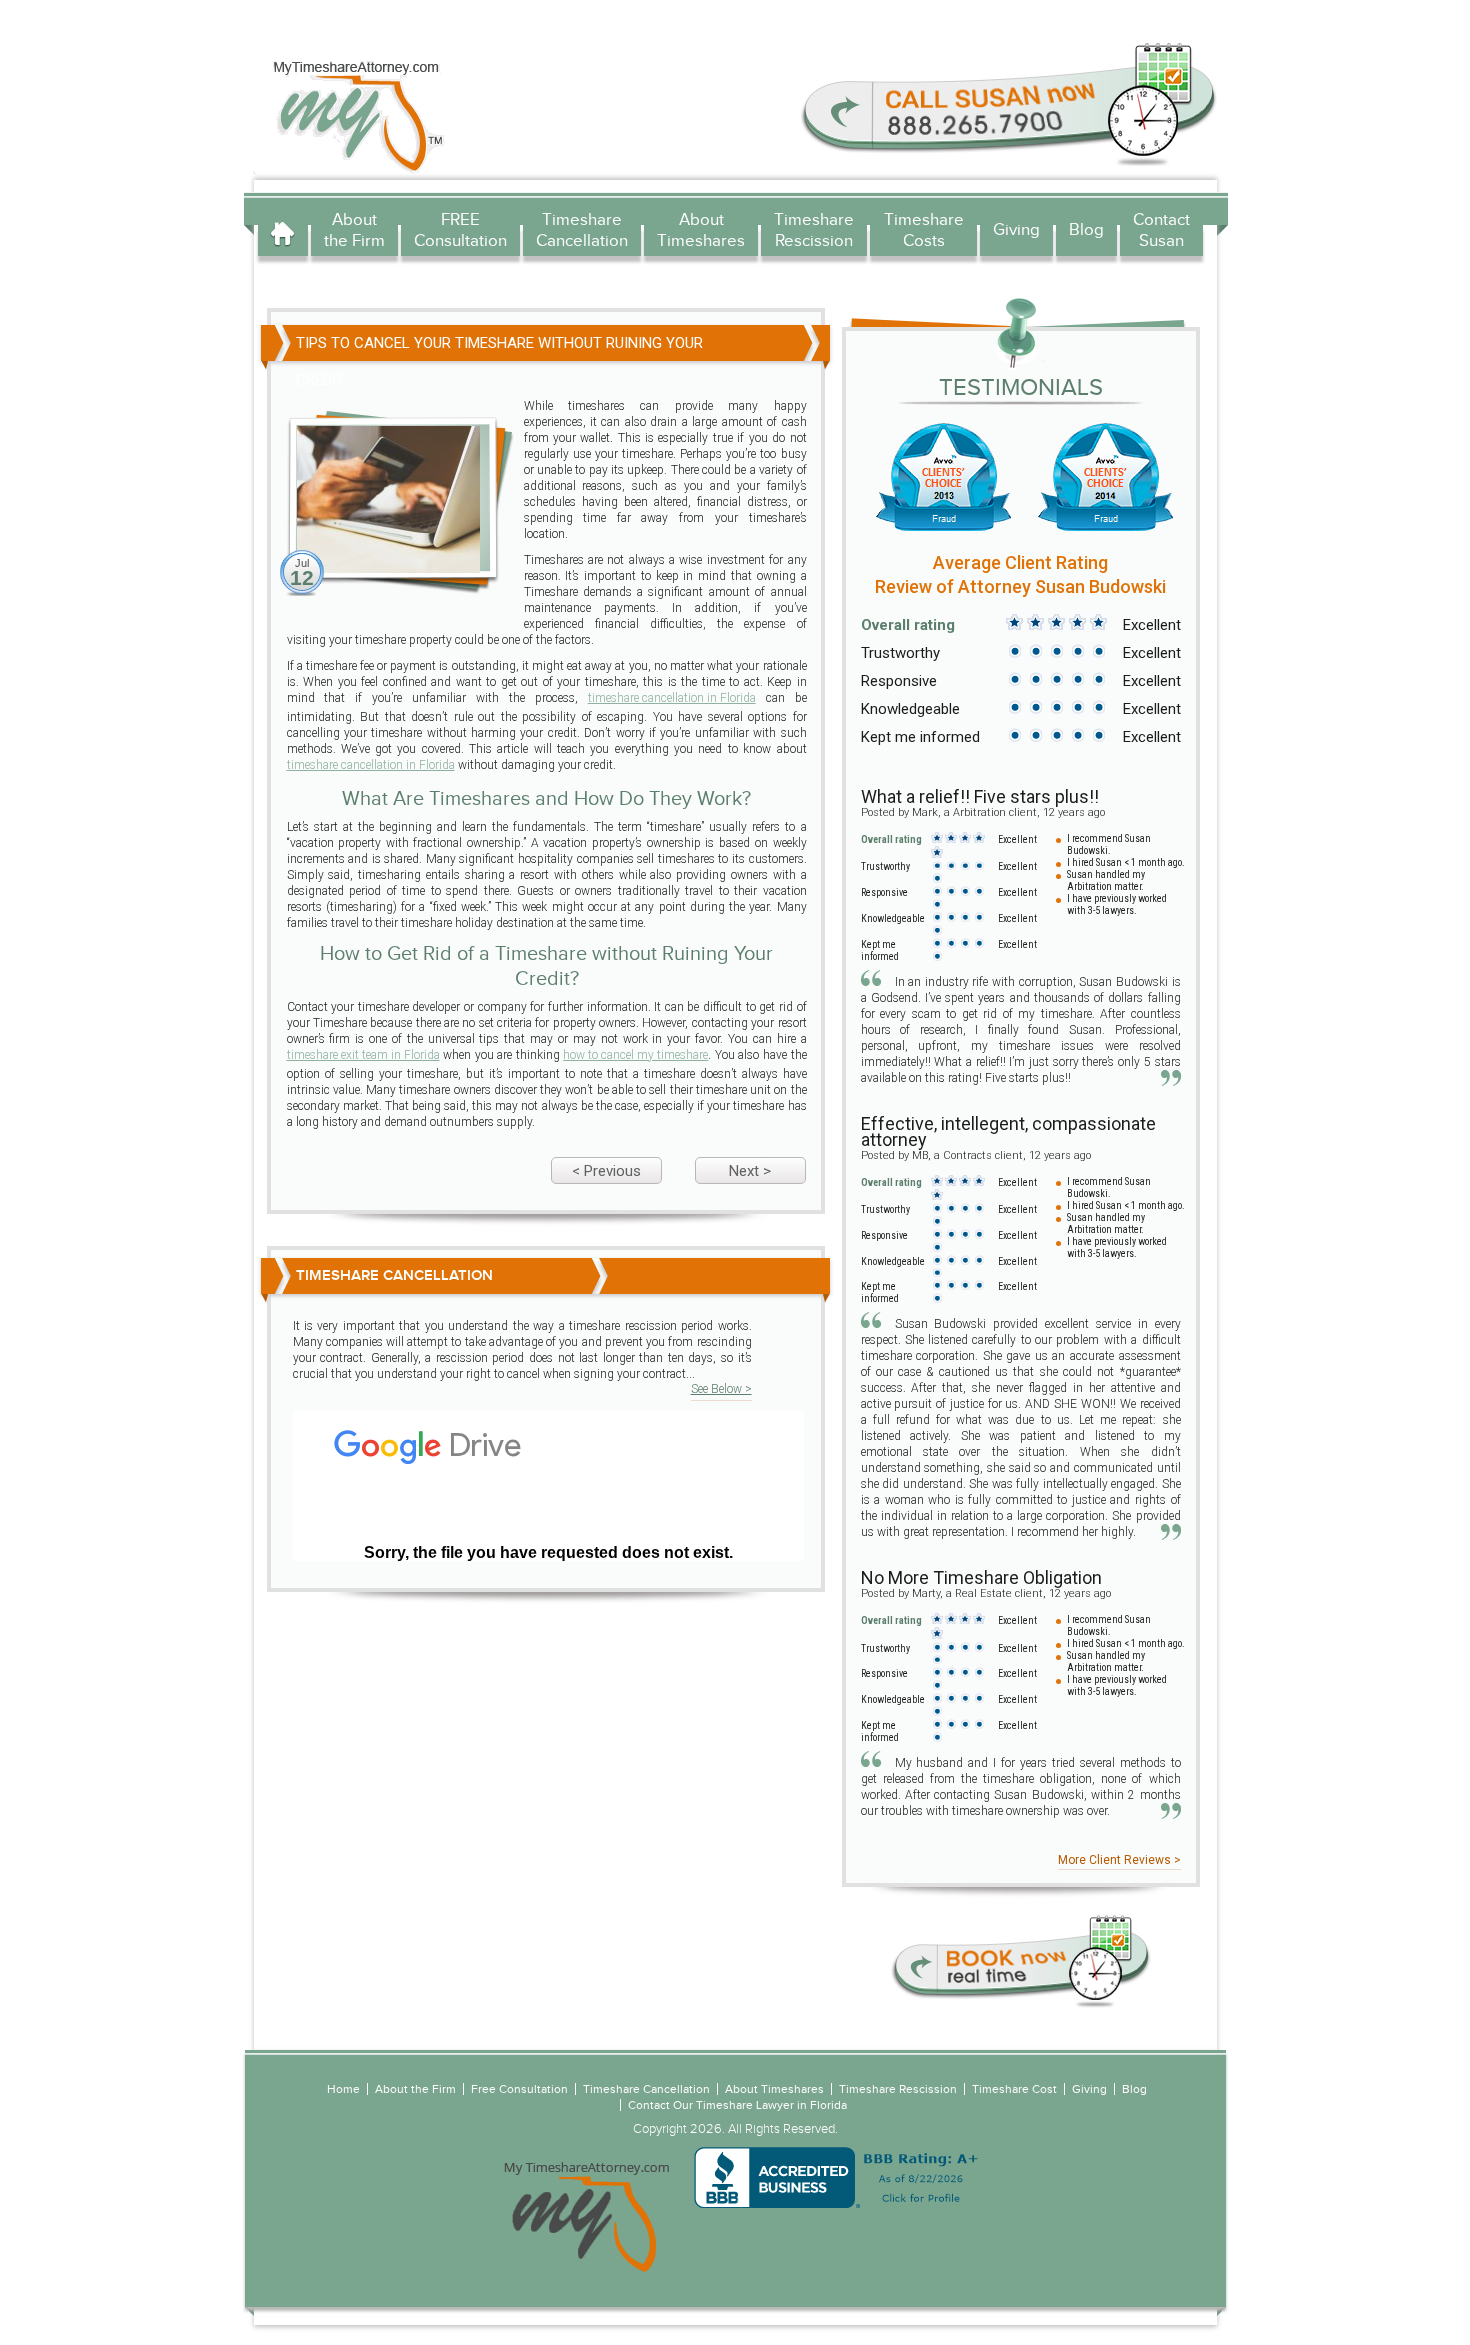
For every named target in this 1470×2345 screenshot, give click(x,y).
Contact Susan (1161, 230)
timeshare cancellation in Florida (672, 698)
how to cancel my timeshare (635, 1055)
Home (283, 232)
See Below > (721, 1389)
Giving (1016, 229)
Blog (1086, 229)
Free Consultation (519, 2089)
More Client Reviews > (1119, 1860)
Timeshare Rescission (814, 230)
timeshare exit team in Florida (363, 1055)
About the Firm (354, 230)
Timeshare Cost (1014, 2089)
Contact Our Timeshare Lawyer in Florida (737, 2105)
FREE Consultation (460, 230)
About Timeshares (701, 230)
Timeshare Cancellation (582, 230)
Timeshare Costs (924, 230)
